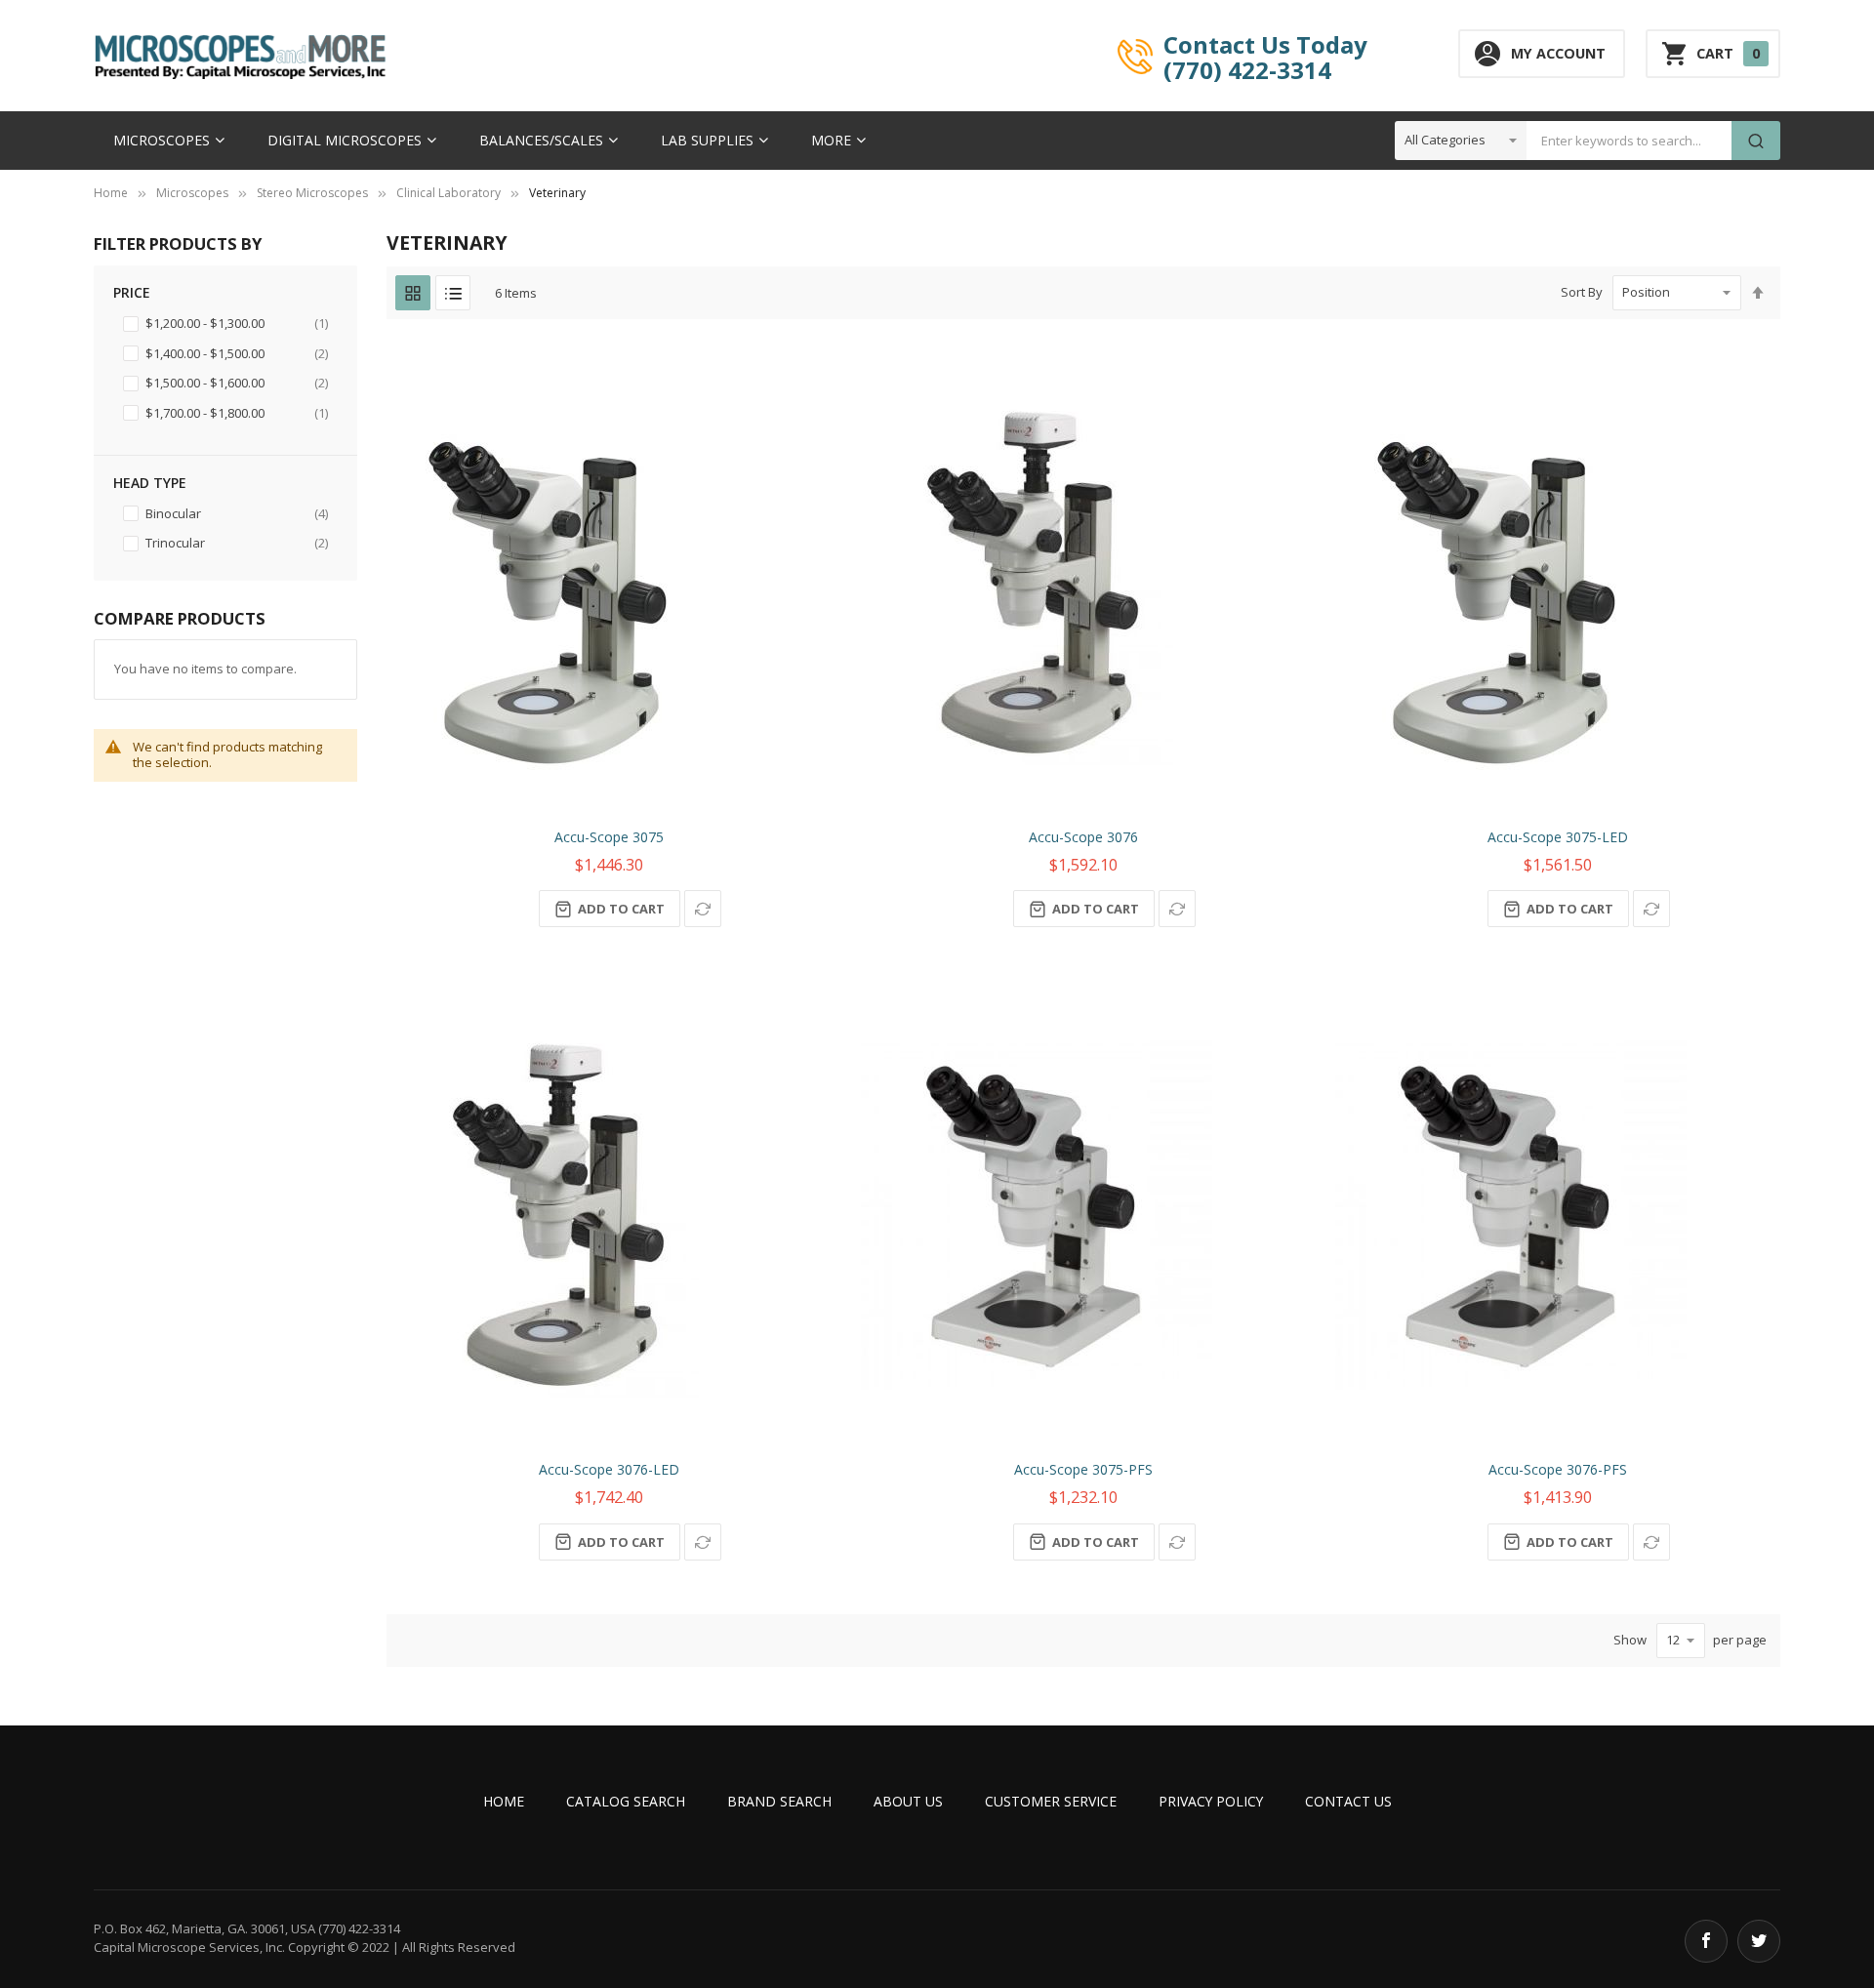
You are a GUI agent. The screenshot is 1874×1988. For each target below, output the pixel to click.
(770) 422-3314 (1247, 69)
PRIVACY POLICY (1211, 1801)
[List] (453, 293)
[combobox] (1629, 141)
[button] (703, 909)
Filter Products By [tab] (178, 243)
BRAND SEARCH (779, 1801)
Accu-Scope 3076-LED (609, 1469)
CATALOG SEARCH (626, 1801)
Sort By (1582, 292)
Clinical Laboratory (448, 193)
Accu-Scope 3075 (609, 837)
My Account (1558, 53)
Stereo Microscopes (312, 193)
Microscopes (192, 193)
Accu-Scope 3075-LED (1558, 837)
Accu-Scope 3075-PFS (1083, 1469)
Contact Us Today (1265, 44)
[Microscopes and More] (240, 56)
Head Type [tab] (150, 483)
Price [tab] (132, 292)
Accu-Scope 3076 (1083, 837)
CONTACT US (1348, 1801)
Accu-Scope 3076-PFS (1558, 1469)
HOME (504, 1801)
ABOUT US (908, 1801)
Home (111, 193)
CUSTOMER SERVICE (1051, 1801)
